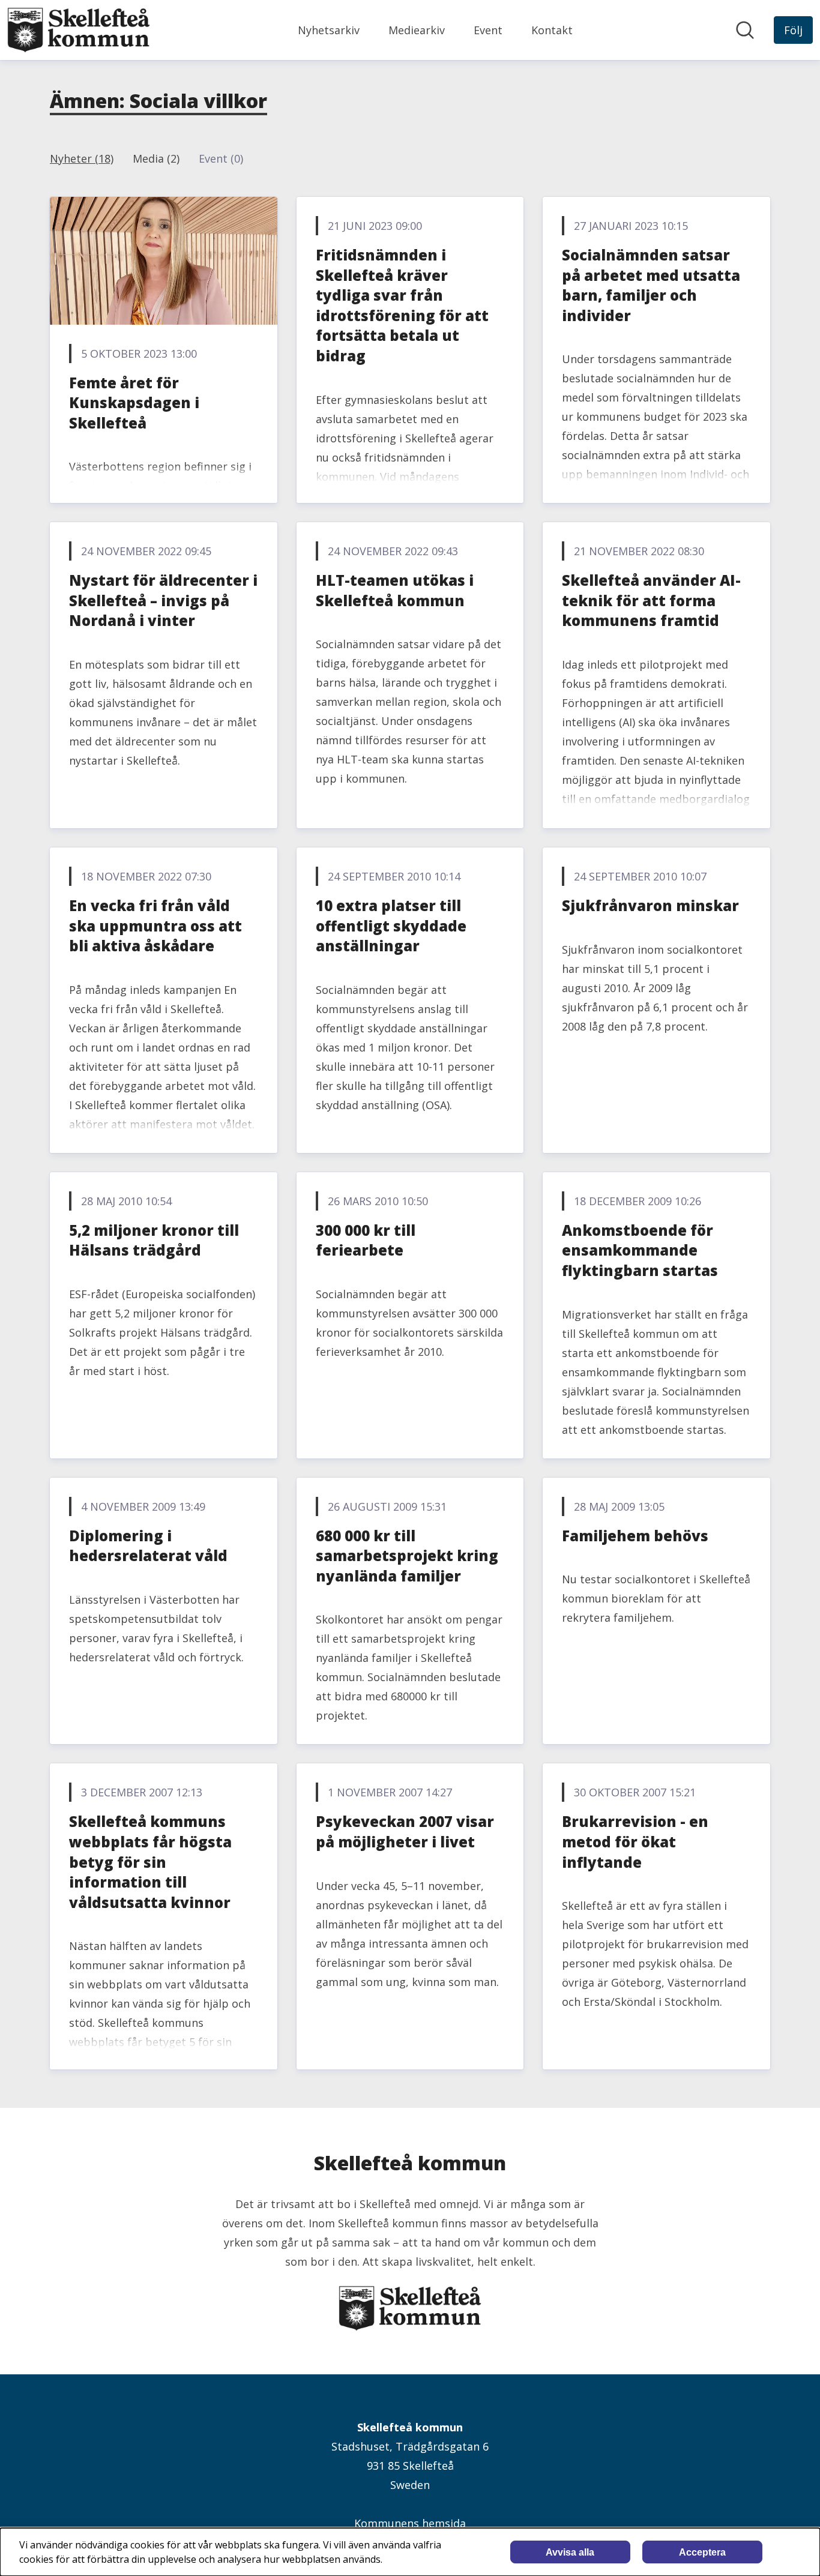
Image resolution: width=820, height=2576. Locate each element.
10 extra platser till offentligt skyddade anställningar (391, 925)
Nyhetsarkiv (329, 30)
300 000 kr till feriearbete (366, 1240)
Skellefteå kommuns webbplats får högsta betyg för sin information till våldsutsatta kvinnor (150, 1861)
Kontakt (552, 30)
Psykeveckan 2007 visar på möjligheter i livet (405, 1831)
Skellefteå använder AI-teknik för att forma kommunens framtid (651, 600)
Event (488, 30)
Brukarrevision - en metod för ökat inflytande (635, 1841)
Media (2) (156, 158)
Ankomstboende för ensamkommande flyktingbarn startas (640, 1250)
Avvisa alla (570, 2552)
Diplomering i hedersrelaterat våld (148, 1546)
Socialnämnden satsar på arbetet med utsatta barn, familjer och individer (651, 285)
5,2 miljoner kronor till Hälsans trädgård (154, 1240)
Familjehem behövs (635, 1536)
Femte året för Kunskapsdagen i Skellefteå (134, 403)
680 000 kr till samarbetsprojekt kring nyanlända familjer (407, 1556)
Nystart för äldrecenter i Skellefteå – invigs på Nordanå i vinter (163, 600)
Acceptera (702, 2552)
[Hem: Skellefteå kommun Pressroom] (79, 30)
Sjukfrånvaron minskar (650, 905)
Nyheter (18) (82, 158)
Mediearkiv (417, 30)
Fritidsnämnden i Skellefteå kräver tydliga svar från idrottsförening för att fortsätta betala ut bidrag (402, 305)
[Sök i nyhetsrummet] (745, 30)
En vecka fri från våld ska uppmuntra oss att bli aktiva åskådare (155, 925)
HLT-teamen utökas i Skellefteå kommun (395, 590)
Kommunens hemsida (410, 2523)
